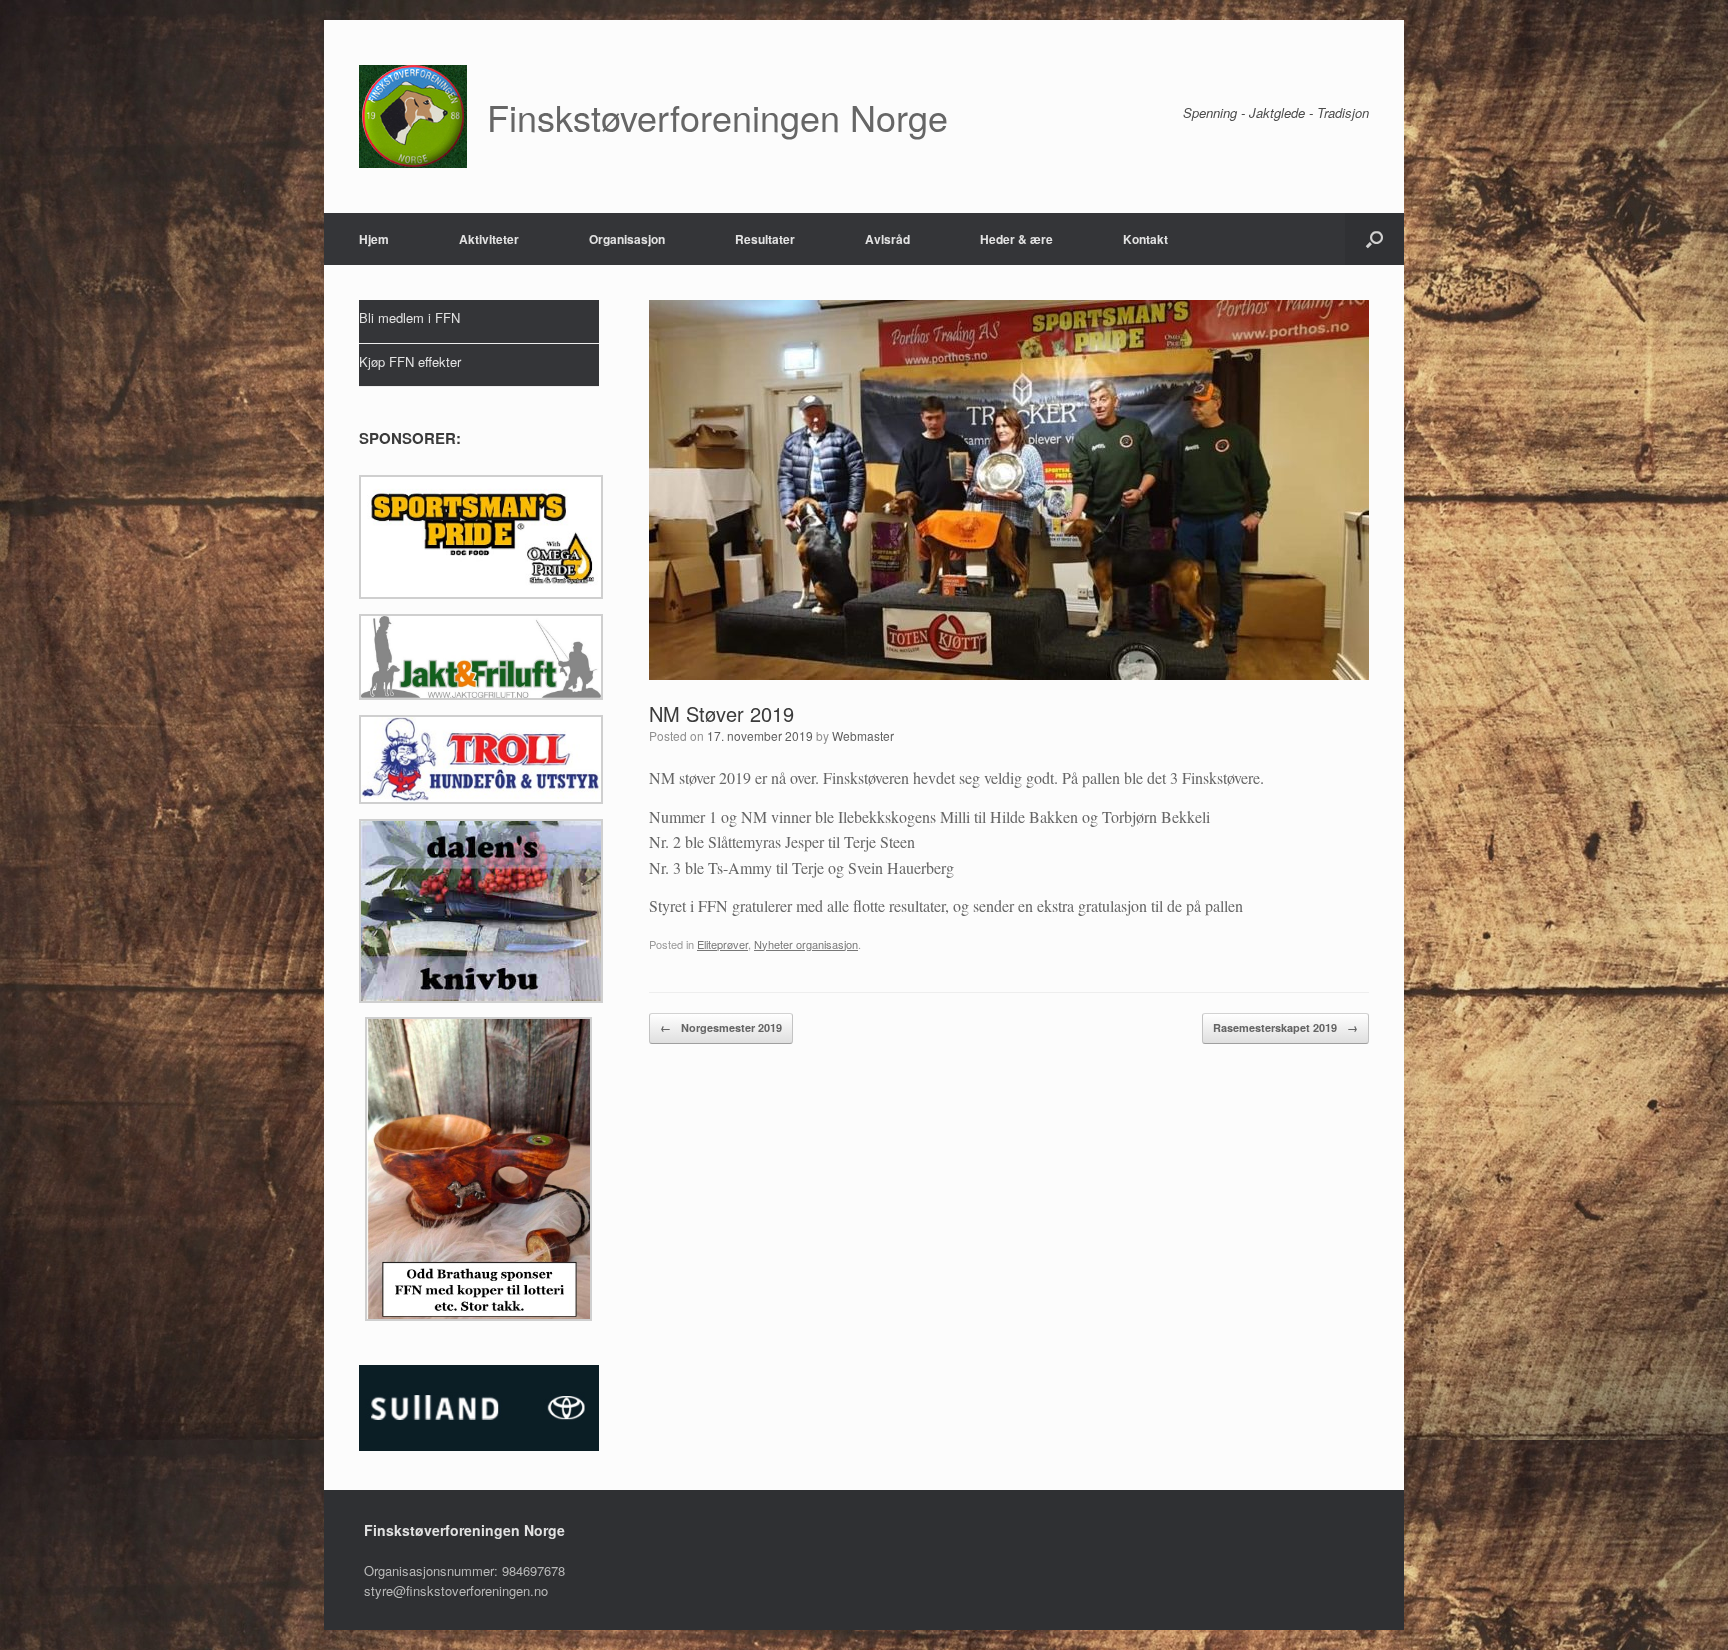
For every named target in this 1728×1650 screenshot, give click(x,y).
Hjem (374, 239)
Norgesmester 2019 (721, 1027)
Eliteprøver (722, 944)
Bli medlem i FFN (409, 317)
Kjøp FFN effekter (410, 361)
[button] (1374, 239)
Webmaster (863, 735)
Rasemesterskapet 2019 (1285, 1027)
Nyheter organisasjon (806, 944)
